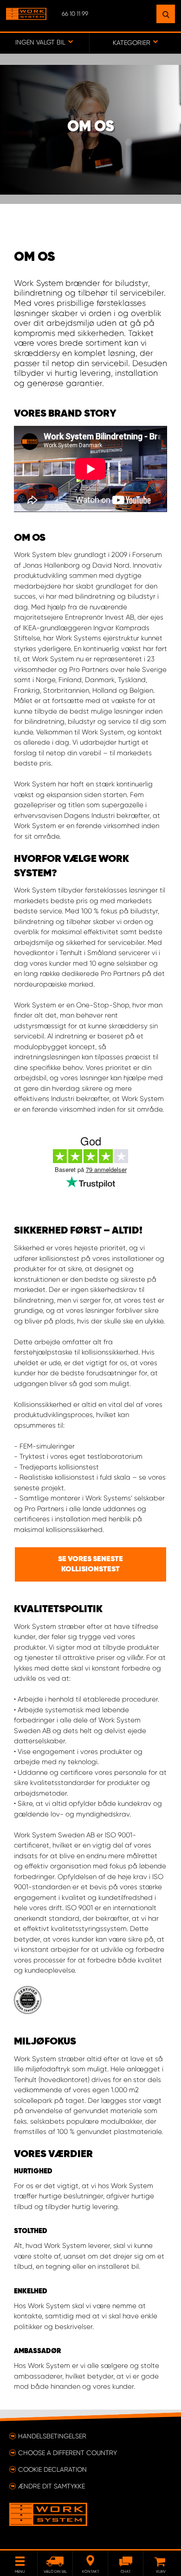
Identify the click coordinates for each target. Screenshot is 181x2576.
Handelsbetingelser (52, 2436)
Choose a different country (68, 2453)
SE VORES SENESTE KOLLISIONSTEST (90, 1564)
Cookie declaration (52, 2469)
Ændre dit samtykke (52, 2486)
